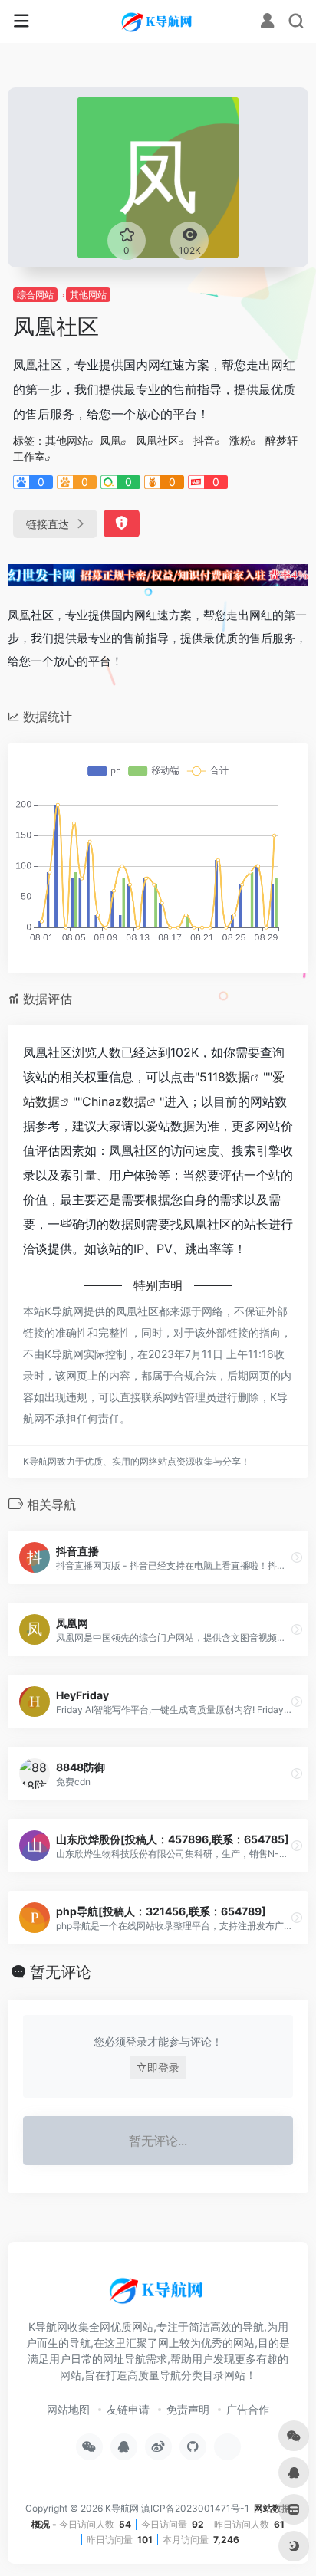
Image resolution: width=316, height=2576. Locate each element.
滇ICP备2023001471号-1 (196, 2508)
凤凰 (110, 440)
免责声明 (188, 2409)
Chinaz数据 (114, 1101)
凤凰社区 (157, 440)
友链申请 (128, 2409)
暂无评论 (61, 1972)
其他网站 (88, 295)
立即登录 (158, 2067)
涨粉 (240, 440)
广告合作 (248, 2409)
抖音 (204, 440)
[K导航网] (158, 21)
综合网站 (35, 295)
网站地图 (68, 2409)
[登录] (267, 23)
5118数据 (225, 1077)
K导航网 (122, 2508)
